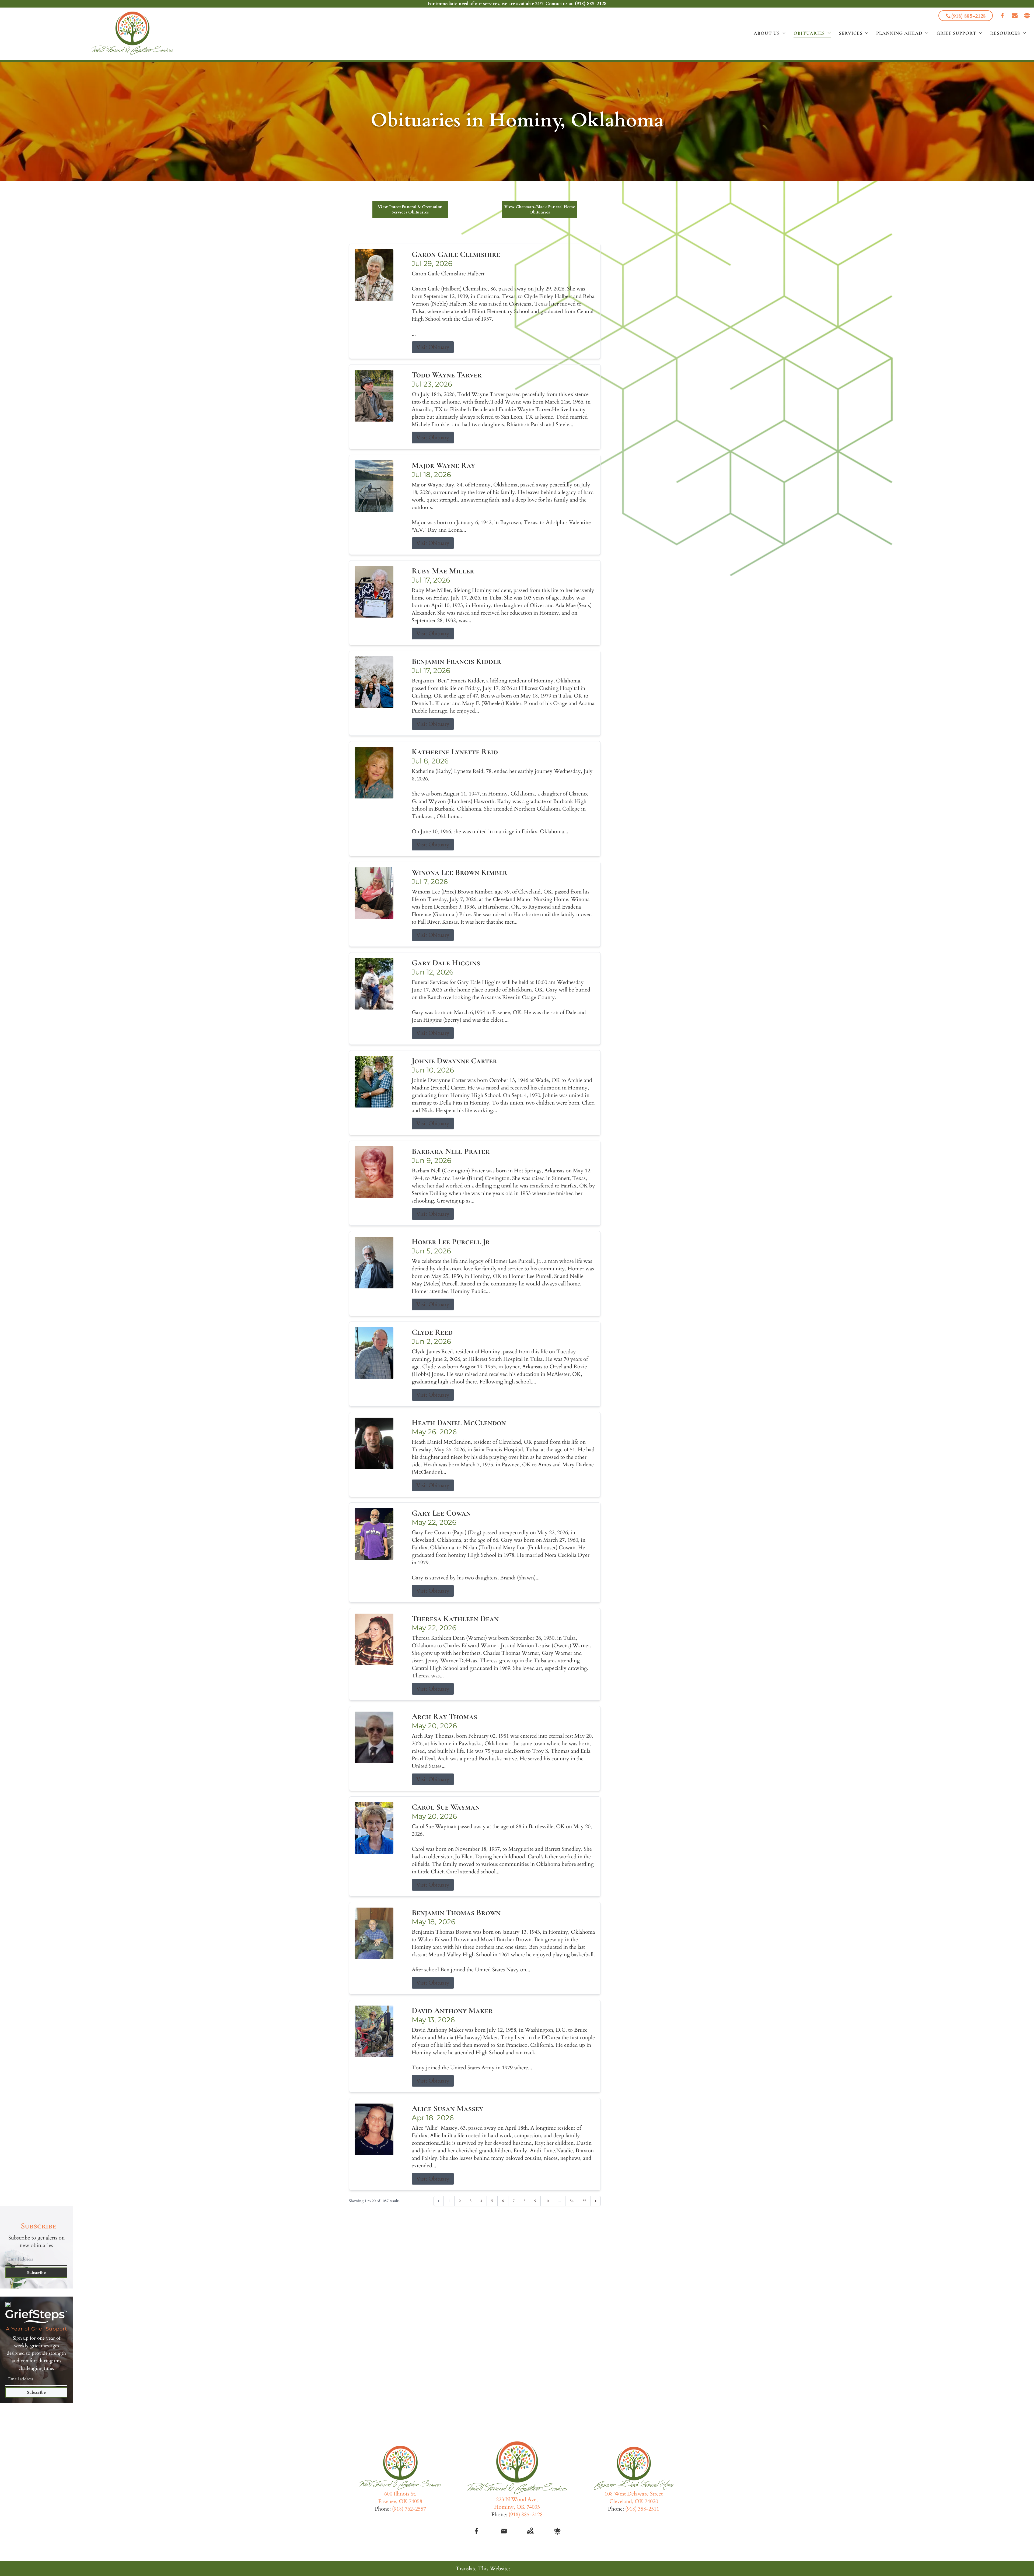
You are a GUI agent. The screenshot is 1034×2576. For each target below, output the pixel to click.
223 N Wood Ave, (517, 2499)
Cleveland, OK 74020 (634, 2501)
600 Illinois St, (400, 2494)
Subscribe (36, 2273)
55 (584, 2201)
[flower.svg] (557, 2531)
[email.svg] (504, 2531)
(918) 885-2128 (591, 4)
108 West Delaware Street (634, 2494)
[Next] (596, 2201)
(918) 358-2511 (642, 2509)
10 (547, 2201)
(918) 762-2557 (409, 2509)
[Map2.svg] (530, 2531)
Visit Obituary (433, 347)
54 (572, 2201)
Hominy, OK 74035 (517, 2507)
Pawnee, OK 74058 (400, 2501)
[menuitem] (770, 33)
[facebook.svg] (477, 2531)
